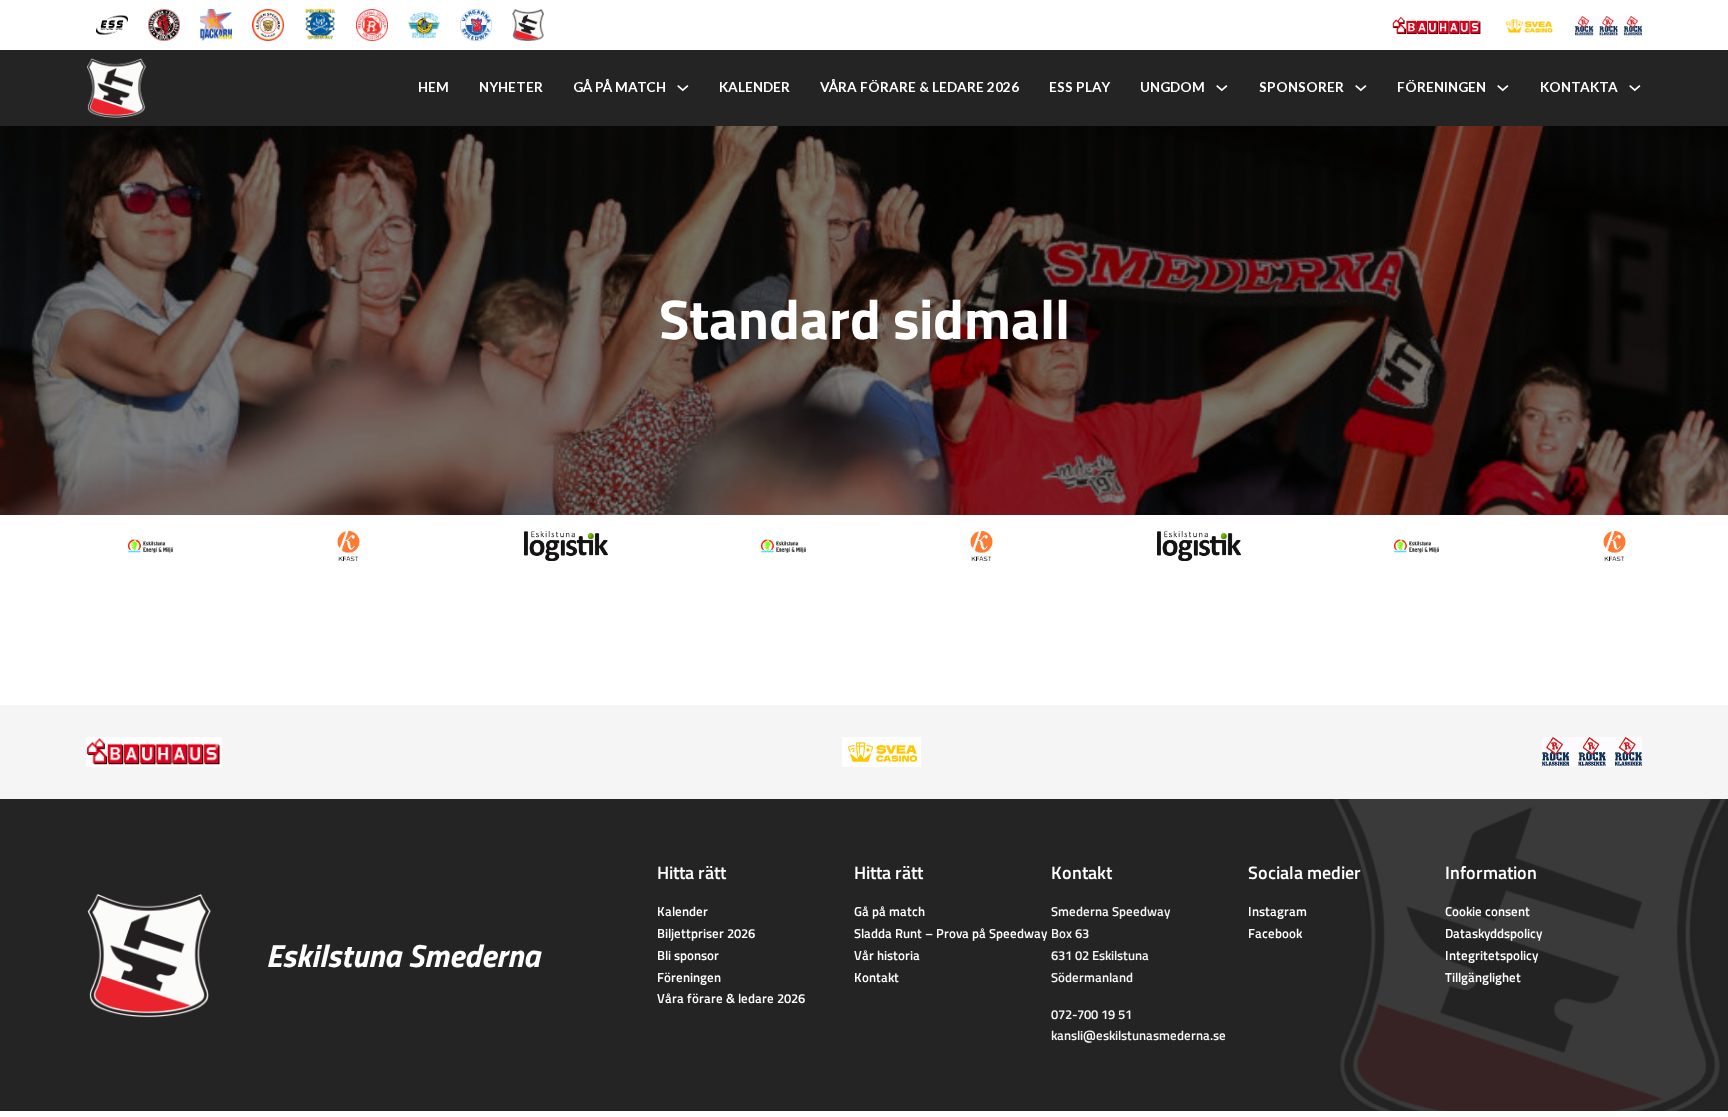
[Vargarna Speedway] (476, 23)
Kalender (754, 87)
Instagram (1277, 911)
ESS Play (1079, 87)
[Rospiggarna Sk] (372, 23)
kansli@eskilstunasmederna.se (1138, 1035)
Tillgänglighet (1483, 977)
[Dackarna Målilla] (216, 23)
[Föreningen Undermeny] (1503, 88)
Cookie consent (1487, 911)
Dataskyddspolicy (1493, 933)
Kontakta (1579, 87)
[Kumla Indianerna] (164, 23)
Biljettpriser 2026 (706, 933)
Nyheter (511, 87)
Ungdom (1172, 87)
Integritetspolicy (1491, 955)
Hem (433, 87)
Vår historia (887, 955)
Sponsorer (1301, 87)
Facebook (1275, 933)
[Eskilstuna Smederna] (528, 23)
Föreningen (1441, 87)
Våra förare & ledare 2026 (919, 87)
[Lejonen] (268, 23)
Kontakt (876, 977)
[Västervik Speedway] (424, 23)
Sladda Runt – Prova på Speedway (950, 933)
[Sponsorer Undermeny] (1361, 88)
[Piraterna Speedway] (320, 23)
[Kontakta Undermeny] (1635, 88)
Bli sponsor (688, 955)
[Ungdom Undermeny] (1222, 88)
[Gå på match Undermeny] (683, 88)
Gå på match (619, 87)
